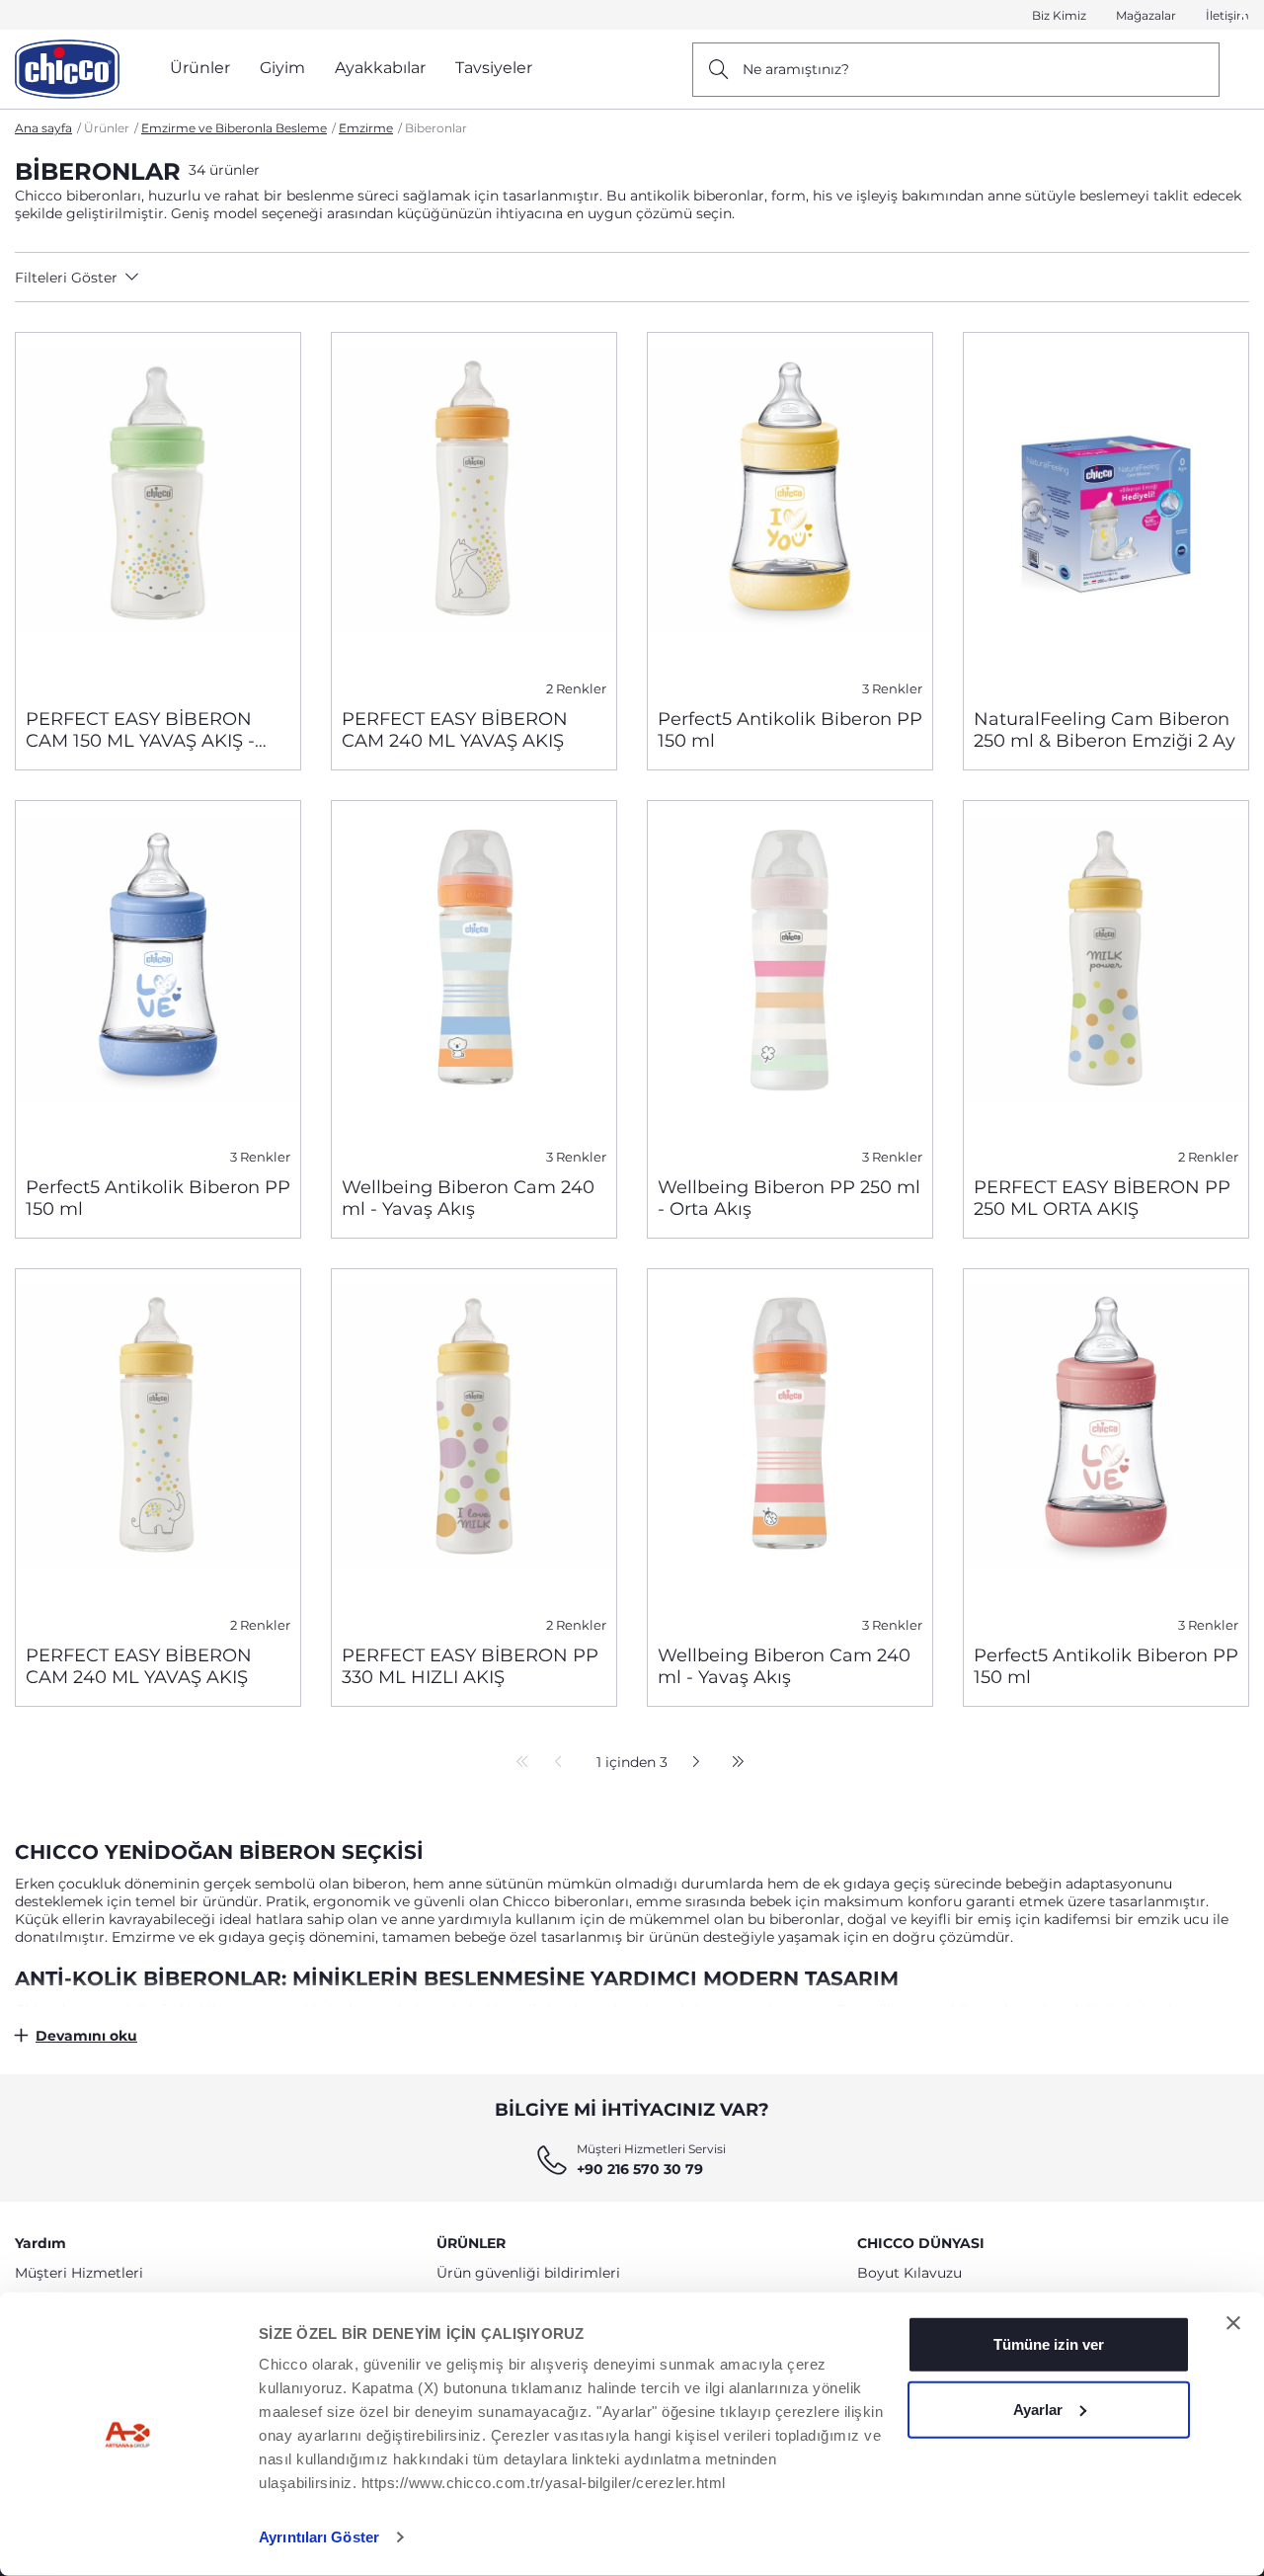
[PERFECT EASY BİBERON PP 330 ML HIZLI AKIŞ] (474, 1449)
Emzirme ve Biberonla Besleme (234, 128)
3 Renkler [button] (892, 689)
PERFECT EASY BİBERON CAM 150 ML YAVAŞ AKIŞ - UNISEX (140, 730)
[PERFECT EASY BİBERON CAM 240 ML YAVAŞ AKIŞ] (474, 513)
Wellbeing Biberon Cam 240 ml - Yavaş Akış (468, 1198)
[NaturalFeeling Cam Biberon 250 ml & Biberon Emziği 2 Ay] (1106, 513)
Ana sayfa (43, 128)
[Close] (1243, 15)
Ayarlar (1038, 2409)
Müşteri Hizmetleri (79, 2273)
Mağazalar (1146, 15)
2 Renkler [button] (576, 689)
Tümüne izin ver (1049, 2344)
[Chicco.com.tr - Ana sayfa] (67, 69)
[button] (169, 278)
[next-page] (691, 1763)
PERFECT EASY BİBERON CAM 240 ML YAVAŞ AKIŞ (455, 730)
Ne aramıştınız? (796, 69)
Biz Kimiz (1059, 15)
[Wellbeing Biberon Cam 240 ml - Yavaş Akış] (474, 981)
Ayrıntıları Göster (319, 2537)
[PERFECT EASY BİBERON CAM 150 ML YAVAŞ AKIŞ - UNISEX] (158, 513)
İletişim (1227, 15)
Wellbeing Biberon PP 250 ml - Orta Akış (789, 1198)
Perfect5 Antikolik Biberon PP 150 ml (790, 730)
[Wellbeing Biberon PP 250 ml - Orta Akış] (790, 981)
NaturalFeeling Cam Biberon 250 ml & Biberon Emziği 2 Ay (1105, 730)
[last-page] (733, 1763)
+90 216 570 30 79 (640, 2169)
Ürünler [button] (200, 68)
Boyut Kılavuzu (909, 2273)
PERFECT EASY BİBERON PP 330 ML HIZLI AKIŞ (470, 1666)
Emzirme (366, 128)
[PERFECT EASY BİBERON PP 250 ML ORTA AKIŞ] (1106, 981)
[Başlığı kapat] (1233, 2323)
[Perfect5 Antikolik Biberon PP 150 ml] (790, 513)
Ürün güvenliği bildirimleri (528, 2273)
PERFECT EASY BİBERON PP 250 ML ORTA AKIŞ (1102, 1198)
